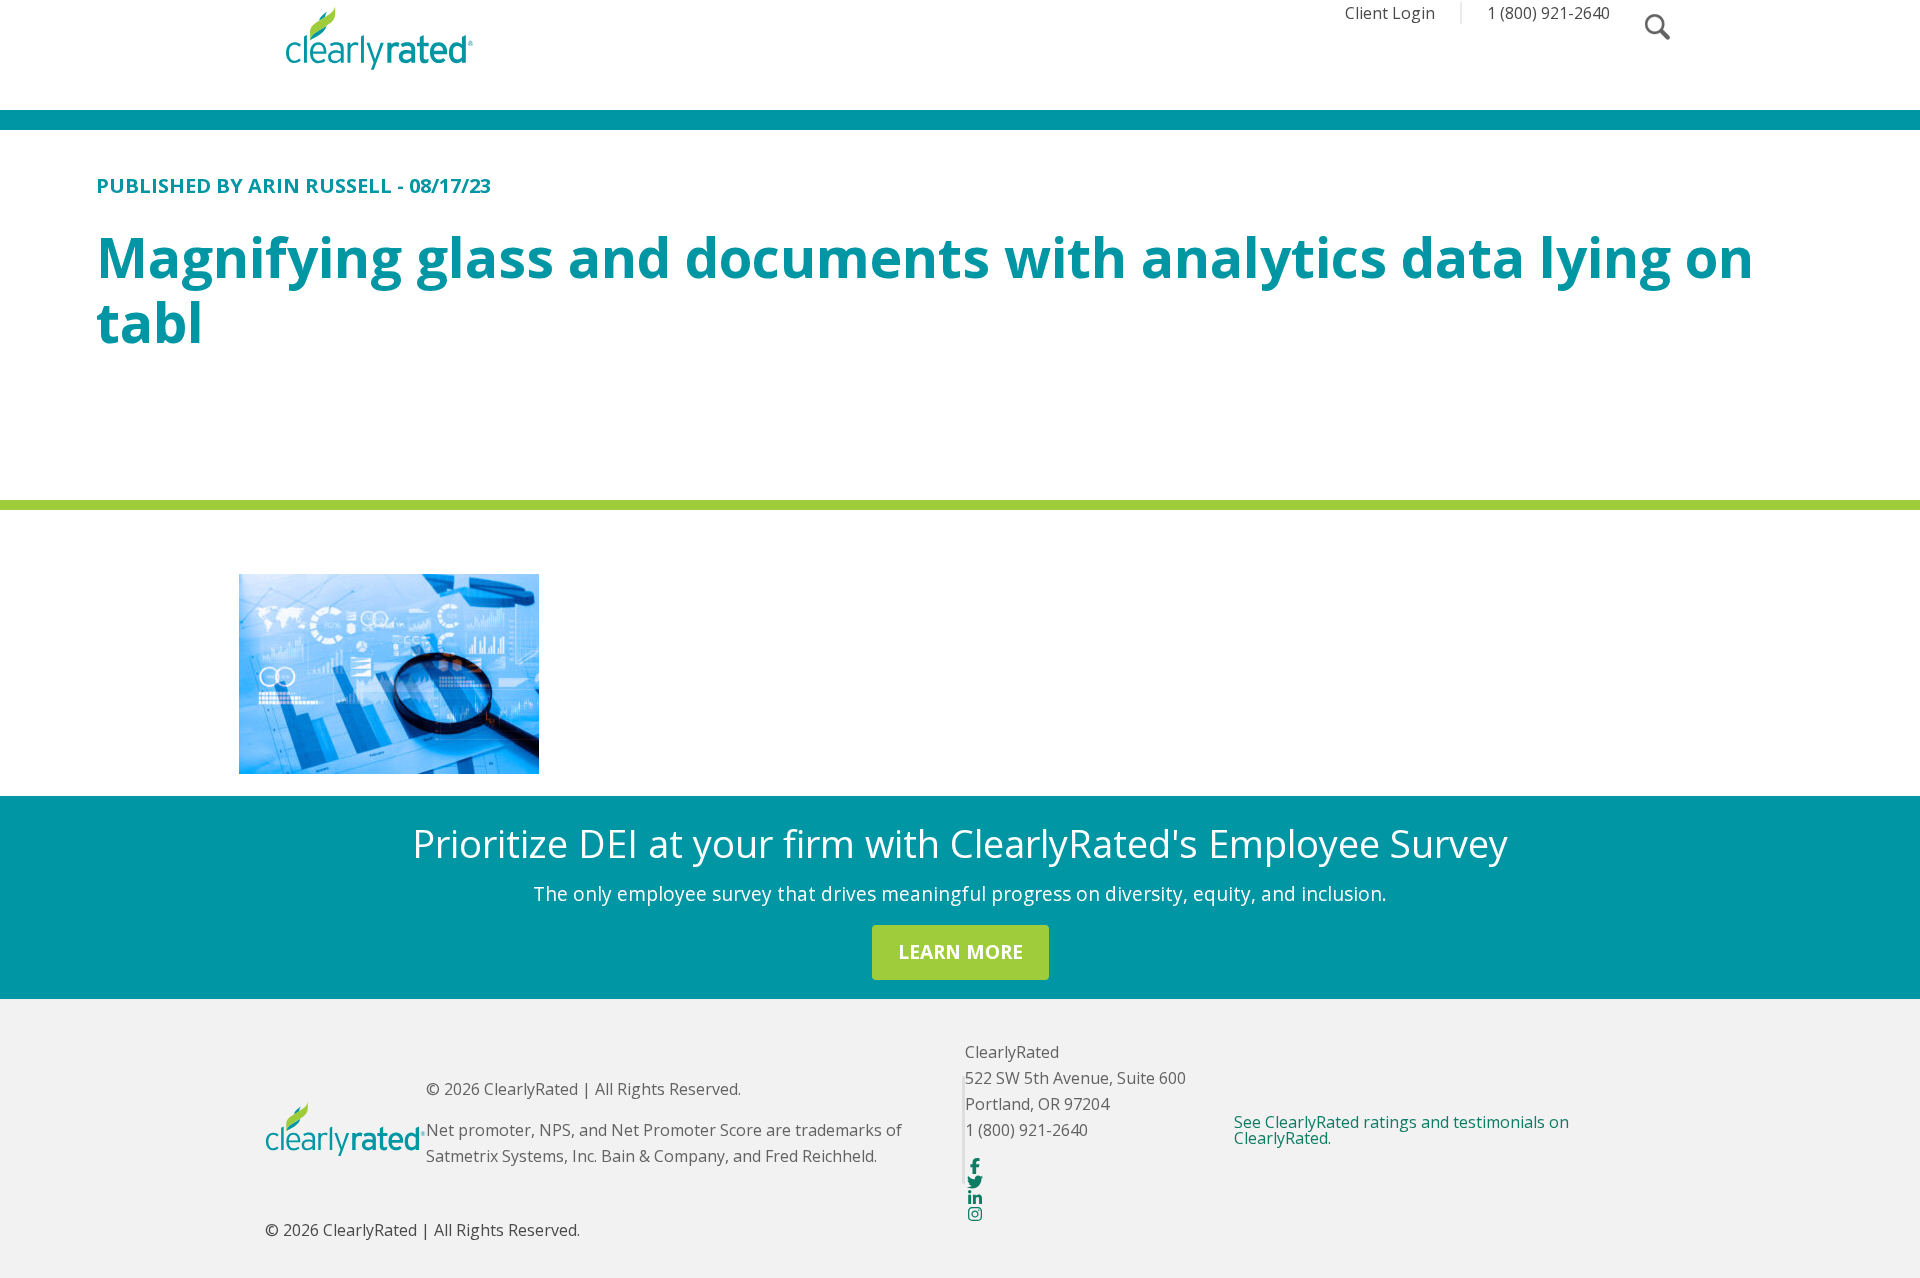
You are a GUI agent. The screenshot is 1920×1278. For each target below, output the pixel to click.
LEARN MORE (960, 951)
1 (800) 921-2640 (1548, 13)
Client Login (1390, 13)
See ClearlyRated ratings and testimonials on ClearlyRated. (1401, 1130)
